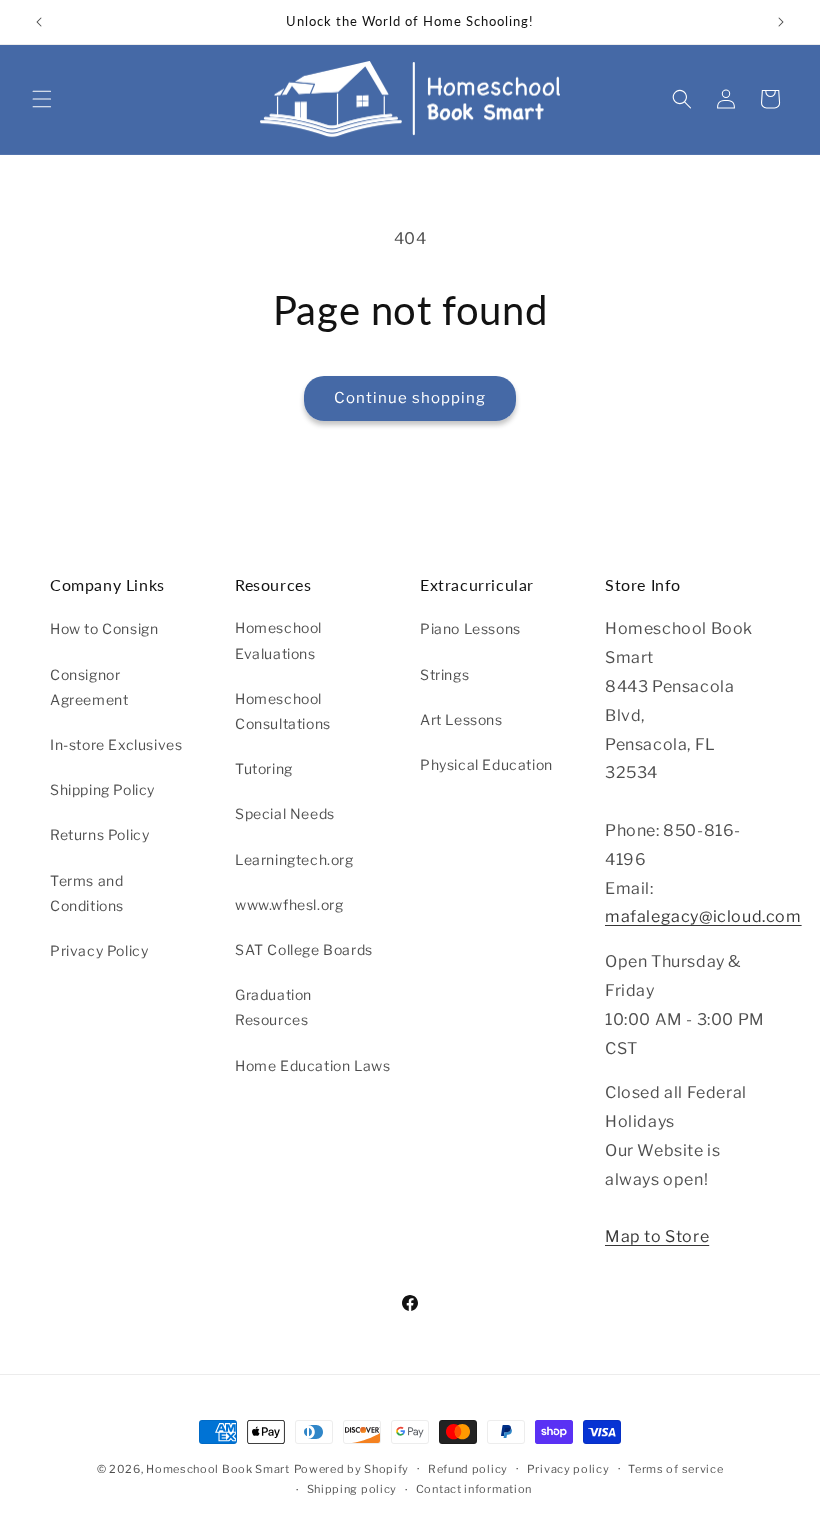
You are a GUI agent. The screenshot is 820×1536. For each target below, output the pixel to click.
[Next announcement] (781, 22)
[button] (42, 99)
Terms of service (675, 1469)
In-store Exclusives (116, 744)
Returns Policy (99, 834)
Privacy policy (568, 1469)
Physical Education (486, 764)
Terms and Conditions (87, 893)
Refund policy (468, 1469)
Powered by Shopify (352, 1469)
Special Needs (285, 813)
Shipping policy (352, 1489)
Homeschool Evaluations (278, 640)
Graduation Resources (273, 1007)
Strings (444, 674)
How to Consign (104, 628)
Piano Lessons (470, 628)
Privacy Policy (99, 950)
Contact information (474, 1489)
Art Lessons (461, 719)
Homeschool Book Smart (218, 1469)
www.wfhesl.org (289, 904)
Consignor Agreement (89, 687)
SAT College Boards (304, 949)
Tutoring (264, 768)
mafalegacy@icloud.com (703, 916)
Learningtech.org (294, 859)
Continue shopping (410, 398)
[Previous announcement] (39, 22)
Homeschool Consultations (283, 711)
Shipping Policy (102, 789)
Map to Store (657, 1236)
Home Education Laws (312, 1065)
